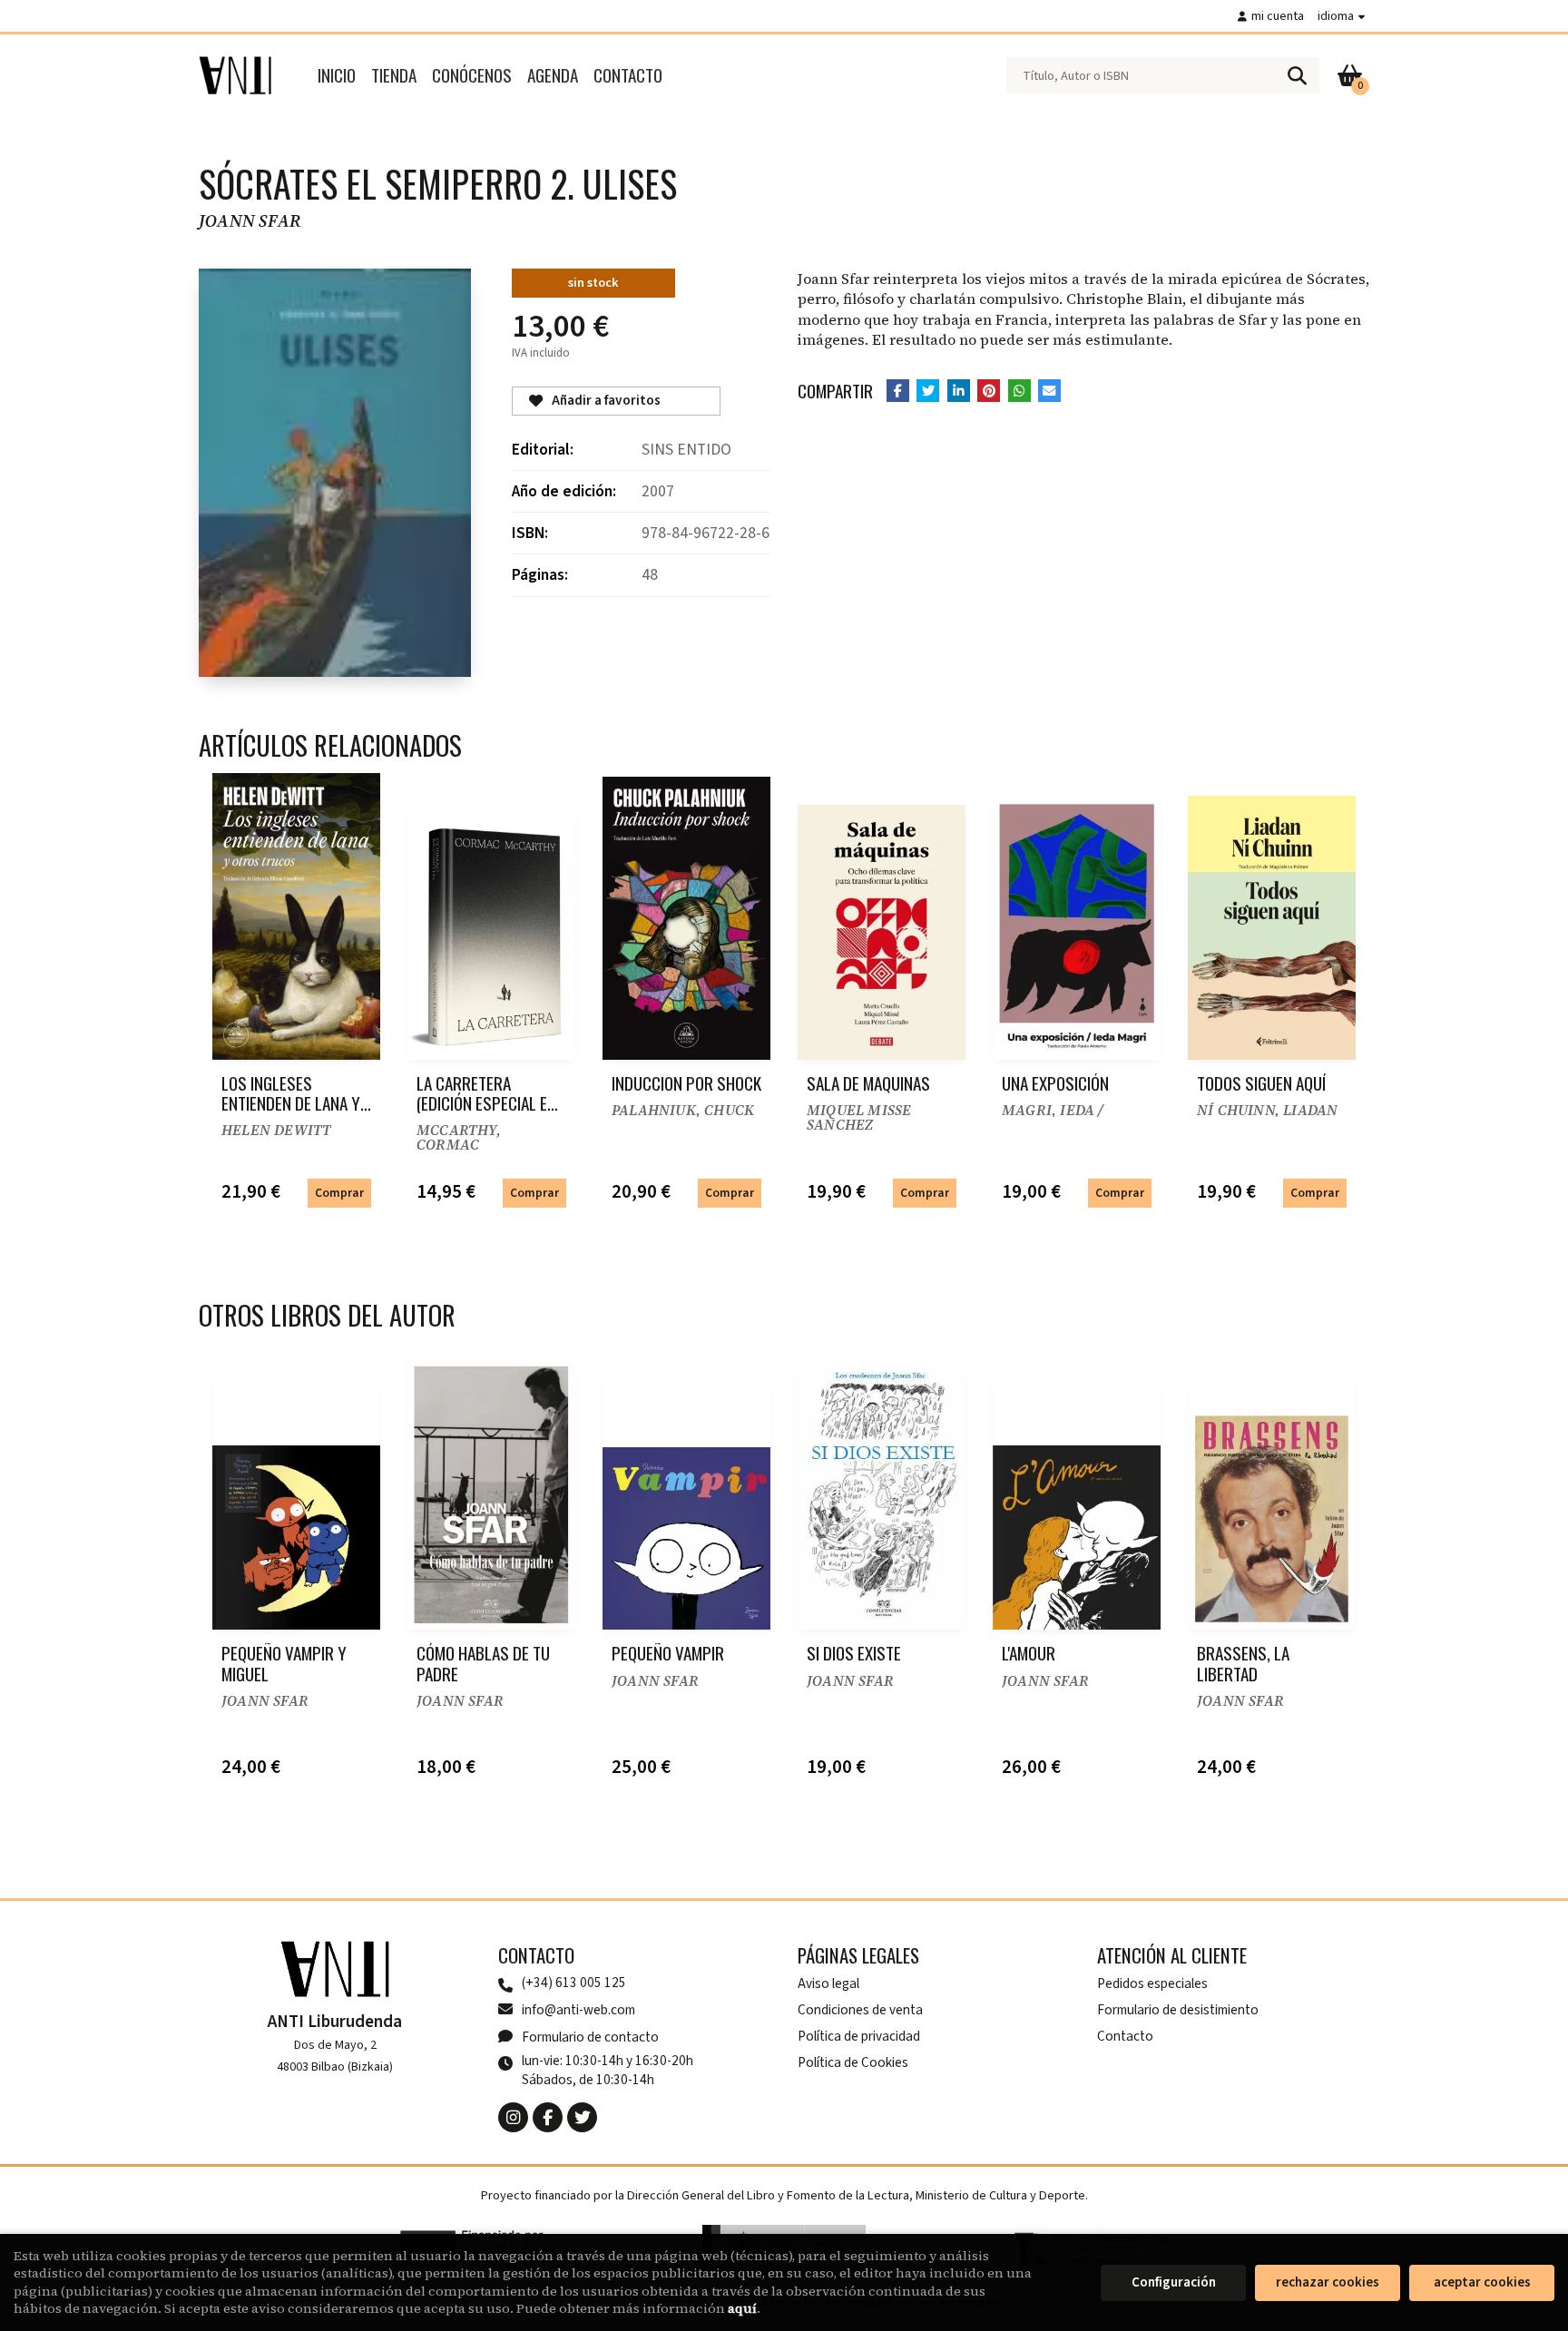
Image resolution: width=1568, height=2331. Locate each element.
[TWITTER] (582, 2117)
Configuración (1174, 2282)
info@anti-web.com (578, 2010)
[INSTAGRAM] (513, 2117)
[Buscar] (1297, 75)
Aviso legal (828, 1983)
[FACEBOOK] (548, 2117)
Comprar (339, 1193)
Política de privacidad (859, 2036)
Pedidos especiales (1152, 1983)
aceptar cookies (1482, 2282)
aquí (742, 2308)
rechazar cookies (1328, 2282)
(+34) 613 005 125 (574, 1983)
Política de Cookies (853, 2062)
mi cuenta (1278, 16)
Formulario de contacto (590, 2037)
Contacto (1125, 2036)
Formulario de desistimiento (1178, 2010)
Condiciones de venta (860, 2010)
